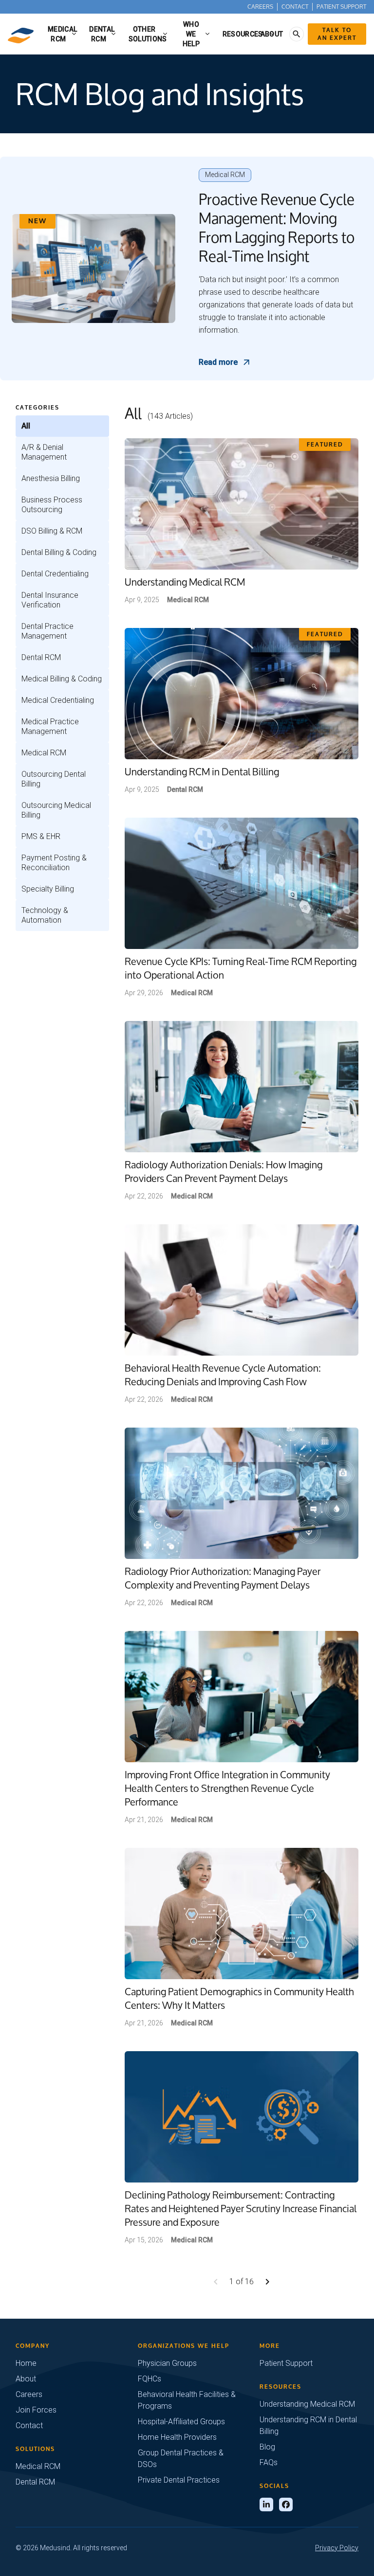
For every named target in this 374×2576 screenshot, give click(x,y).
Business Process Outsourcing (52, 505)
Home (26, 2363)
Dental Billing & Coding (59, 552)
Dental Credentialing (55, 574)
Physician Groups (167, 2363)
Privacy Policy (337, 2548)
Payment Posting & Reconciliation (54, 863)
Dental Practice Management (47, 631)
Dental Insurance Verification (50, 600)
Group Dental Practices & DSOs (181, 2459)
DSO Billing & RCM (52, 531)
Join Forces (36, 2410)
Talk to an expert (337, 34)
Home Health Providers (177, 2437)
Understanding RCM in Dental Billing (308, 2425)
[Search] (297, 34)
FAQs (269, 2462)
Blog (267, 2447)
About (26, 2379)
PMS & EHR (41, 836)
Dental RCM (41, 657)
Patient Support (341, 7)
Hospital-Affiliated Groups (181, 2422)
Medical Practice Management (50, 726)
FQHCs (150, 2379)
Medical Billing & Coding (62, 679)
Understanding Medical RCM (307, 2404)
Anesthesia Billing (51, 478)
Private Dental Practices (179, 2480)
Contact (295, 7)
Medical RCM (44, 753)
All (26, 426)
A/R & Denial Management (44, 452)
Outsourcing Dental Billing (54, 779)
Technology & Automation (45, 915)
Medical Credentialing (58, 700)
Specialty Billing (48, 889)
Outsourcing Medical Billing (56, 810)
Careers (260, 7)
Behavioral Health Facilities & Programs (187, 2400)
